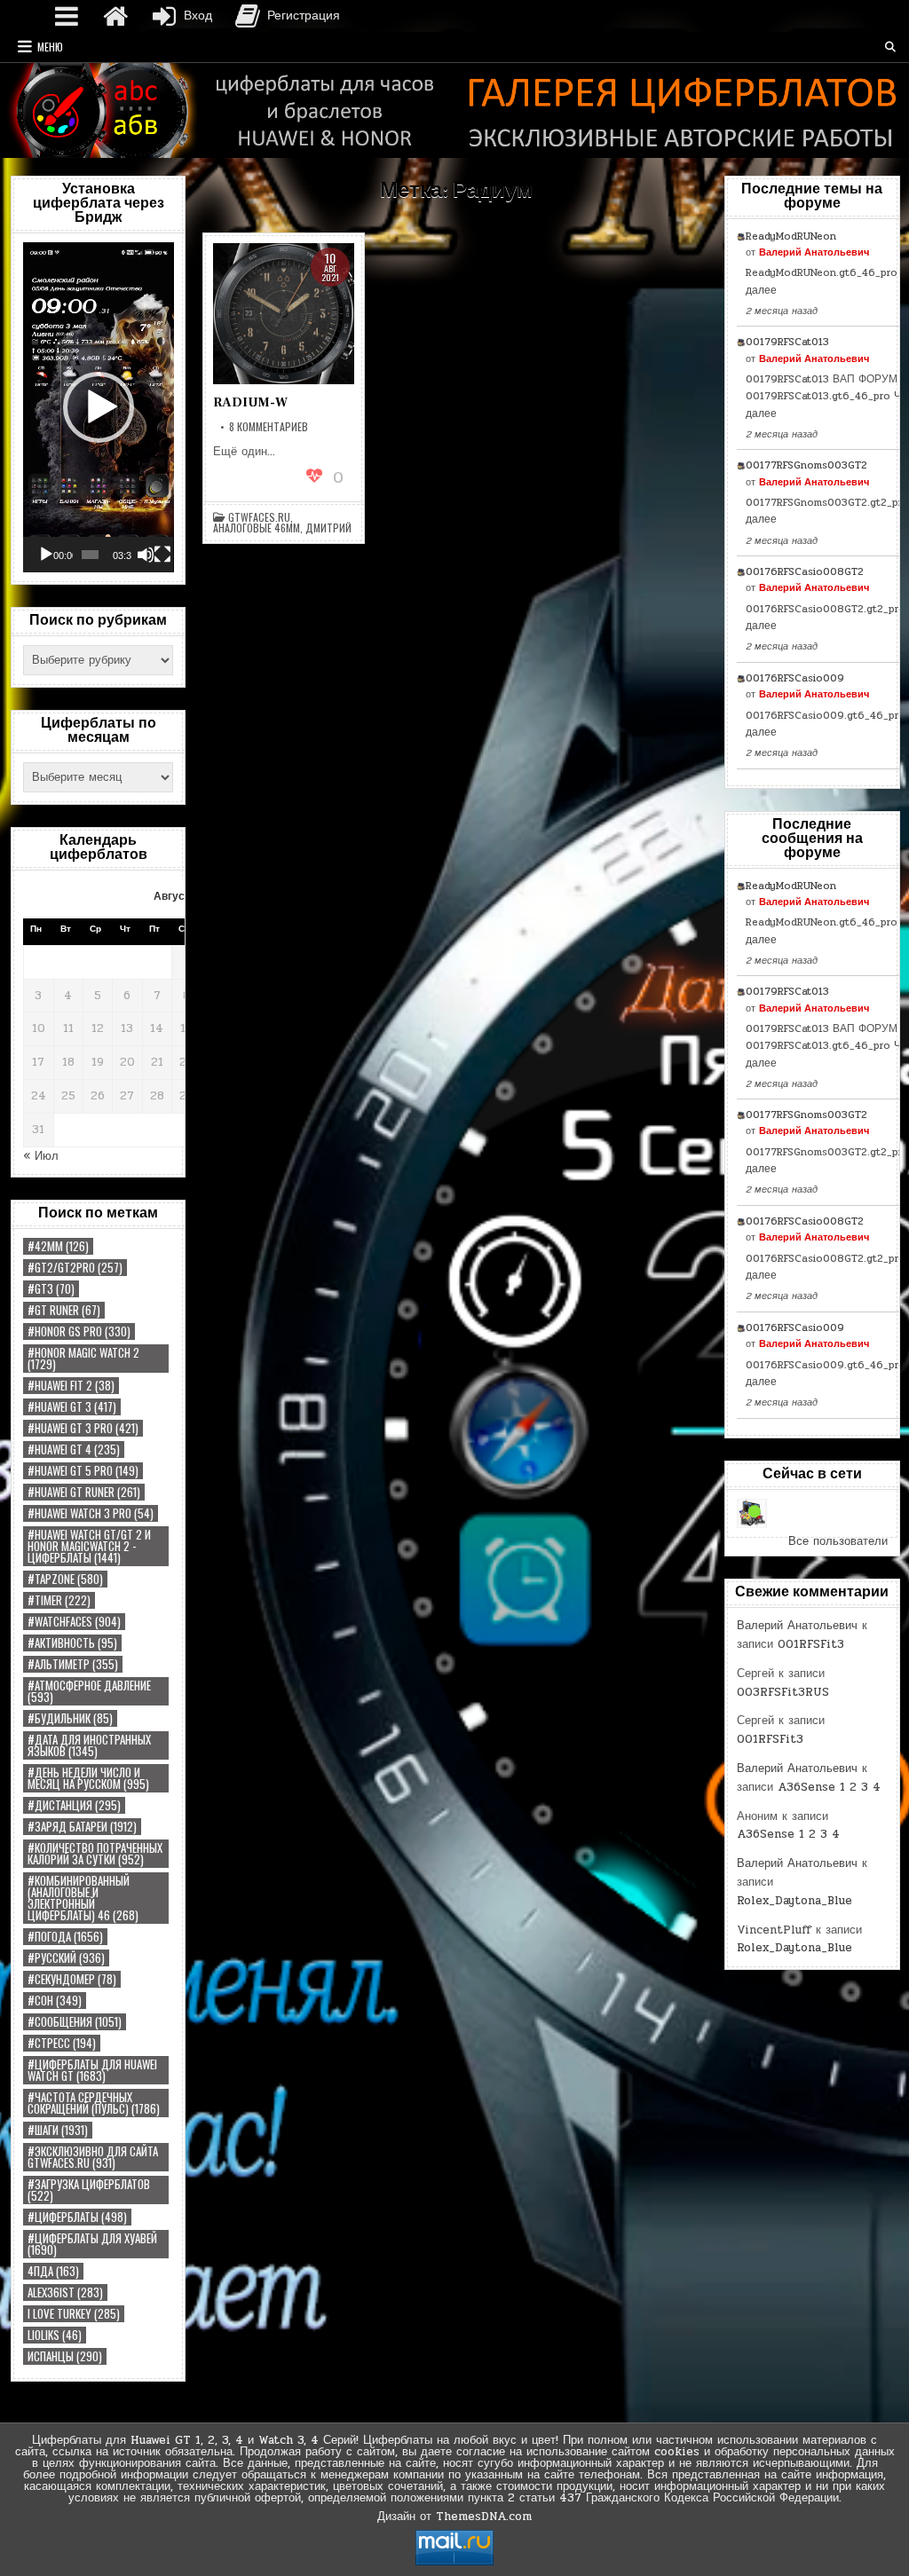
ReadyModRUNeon (791, 236)
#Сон (55, 2001)
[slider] (90, 555)
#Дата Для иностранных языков (89, 1745)
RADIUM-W (250, 402)
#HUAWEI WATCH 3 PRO (91, 1513)
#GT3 (51, 1289)
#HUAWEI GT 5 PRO (83, 1471)
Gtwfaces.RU (259, 517)
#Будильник (70, 1718)
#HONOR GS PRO (79, 1331)
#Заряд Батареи (82, 1827)
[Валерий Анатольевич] (752, 1513)
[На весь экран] (162, 555)
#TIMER (59, 1600)
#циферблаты (77, 2217)
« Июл (41, 1156)
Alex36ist (65, 2292)
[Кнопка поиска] (890, 47)
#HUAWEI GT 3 (72, 1407)
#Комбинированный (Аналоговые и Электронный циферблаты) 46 (83, 1898)
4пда (53, 2271)
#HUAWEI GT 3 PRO (83, 1428)
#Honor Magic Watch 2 (83, 1359)
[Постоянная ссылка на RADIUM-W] (284, 314)
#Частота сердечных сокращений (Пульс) (94, 2103)
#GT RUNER (64, 1310)
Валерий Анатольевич (814, 252)
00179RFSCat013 (787, 342)
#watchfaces (74, 1622)
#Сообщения (75, 2022)
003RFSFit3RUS (783, 1692)
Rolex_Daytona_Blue (794, 1901)
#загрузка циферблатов (89, 2190)
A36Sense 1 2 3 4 (829, 1787)
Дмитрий (328, 528)
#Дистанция (74, 1805)
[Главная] (115, 16)
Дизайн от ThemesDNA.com (454, 2517)
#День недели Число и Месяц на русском (88, 1778)
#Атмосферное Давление (89, 1691)
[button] (99, 407)
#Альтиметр (73, 1664)
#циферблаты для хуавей (92, 2244)
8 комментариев (269, 427)
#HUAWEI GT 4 (74, 1449)
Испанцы (65, 2356)
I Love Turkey (74, 2314)
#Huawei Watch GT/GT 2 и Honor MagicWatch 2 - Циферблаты (89, 1546)
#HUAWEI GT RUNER (84, 1492)
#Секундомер (72, 1979)
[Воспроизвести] (46, 555)
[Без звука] (145, 555)
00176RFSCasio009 (795, 678)
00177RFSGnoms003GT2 (806, 465)
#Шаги (58, 2130)
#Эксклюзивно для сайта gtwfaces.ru (93, 2157)
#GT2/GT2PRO (75, 1268)
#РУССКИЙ (66, 1958)
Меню (50, 47)
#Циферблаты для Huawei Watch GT (92, 2070)
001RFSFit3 (811, 1644)
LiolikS (55, 2335)
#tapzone (65, 1579)
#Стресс (62, 2043)
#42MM (58, 1246)
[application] (99, 407)
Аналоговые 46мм (257, 528)
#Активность (72, 1643)
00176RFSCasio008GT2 (805, 571)
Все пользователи (838, 1541)
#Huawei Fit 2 (71, 1386)
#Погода (65, 1937)
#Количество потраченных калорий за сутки (95, 1854)
